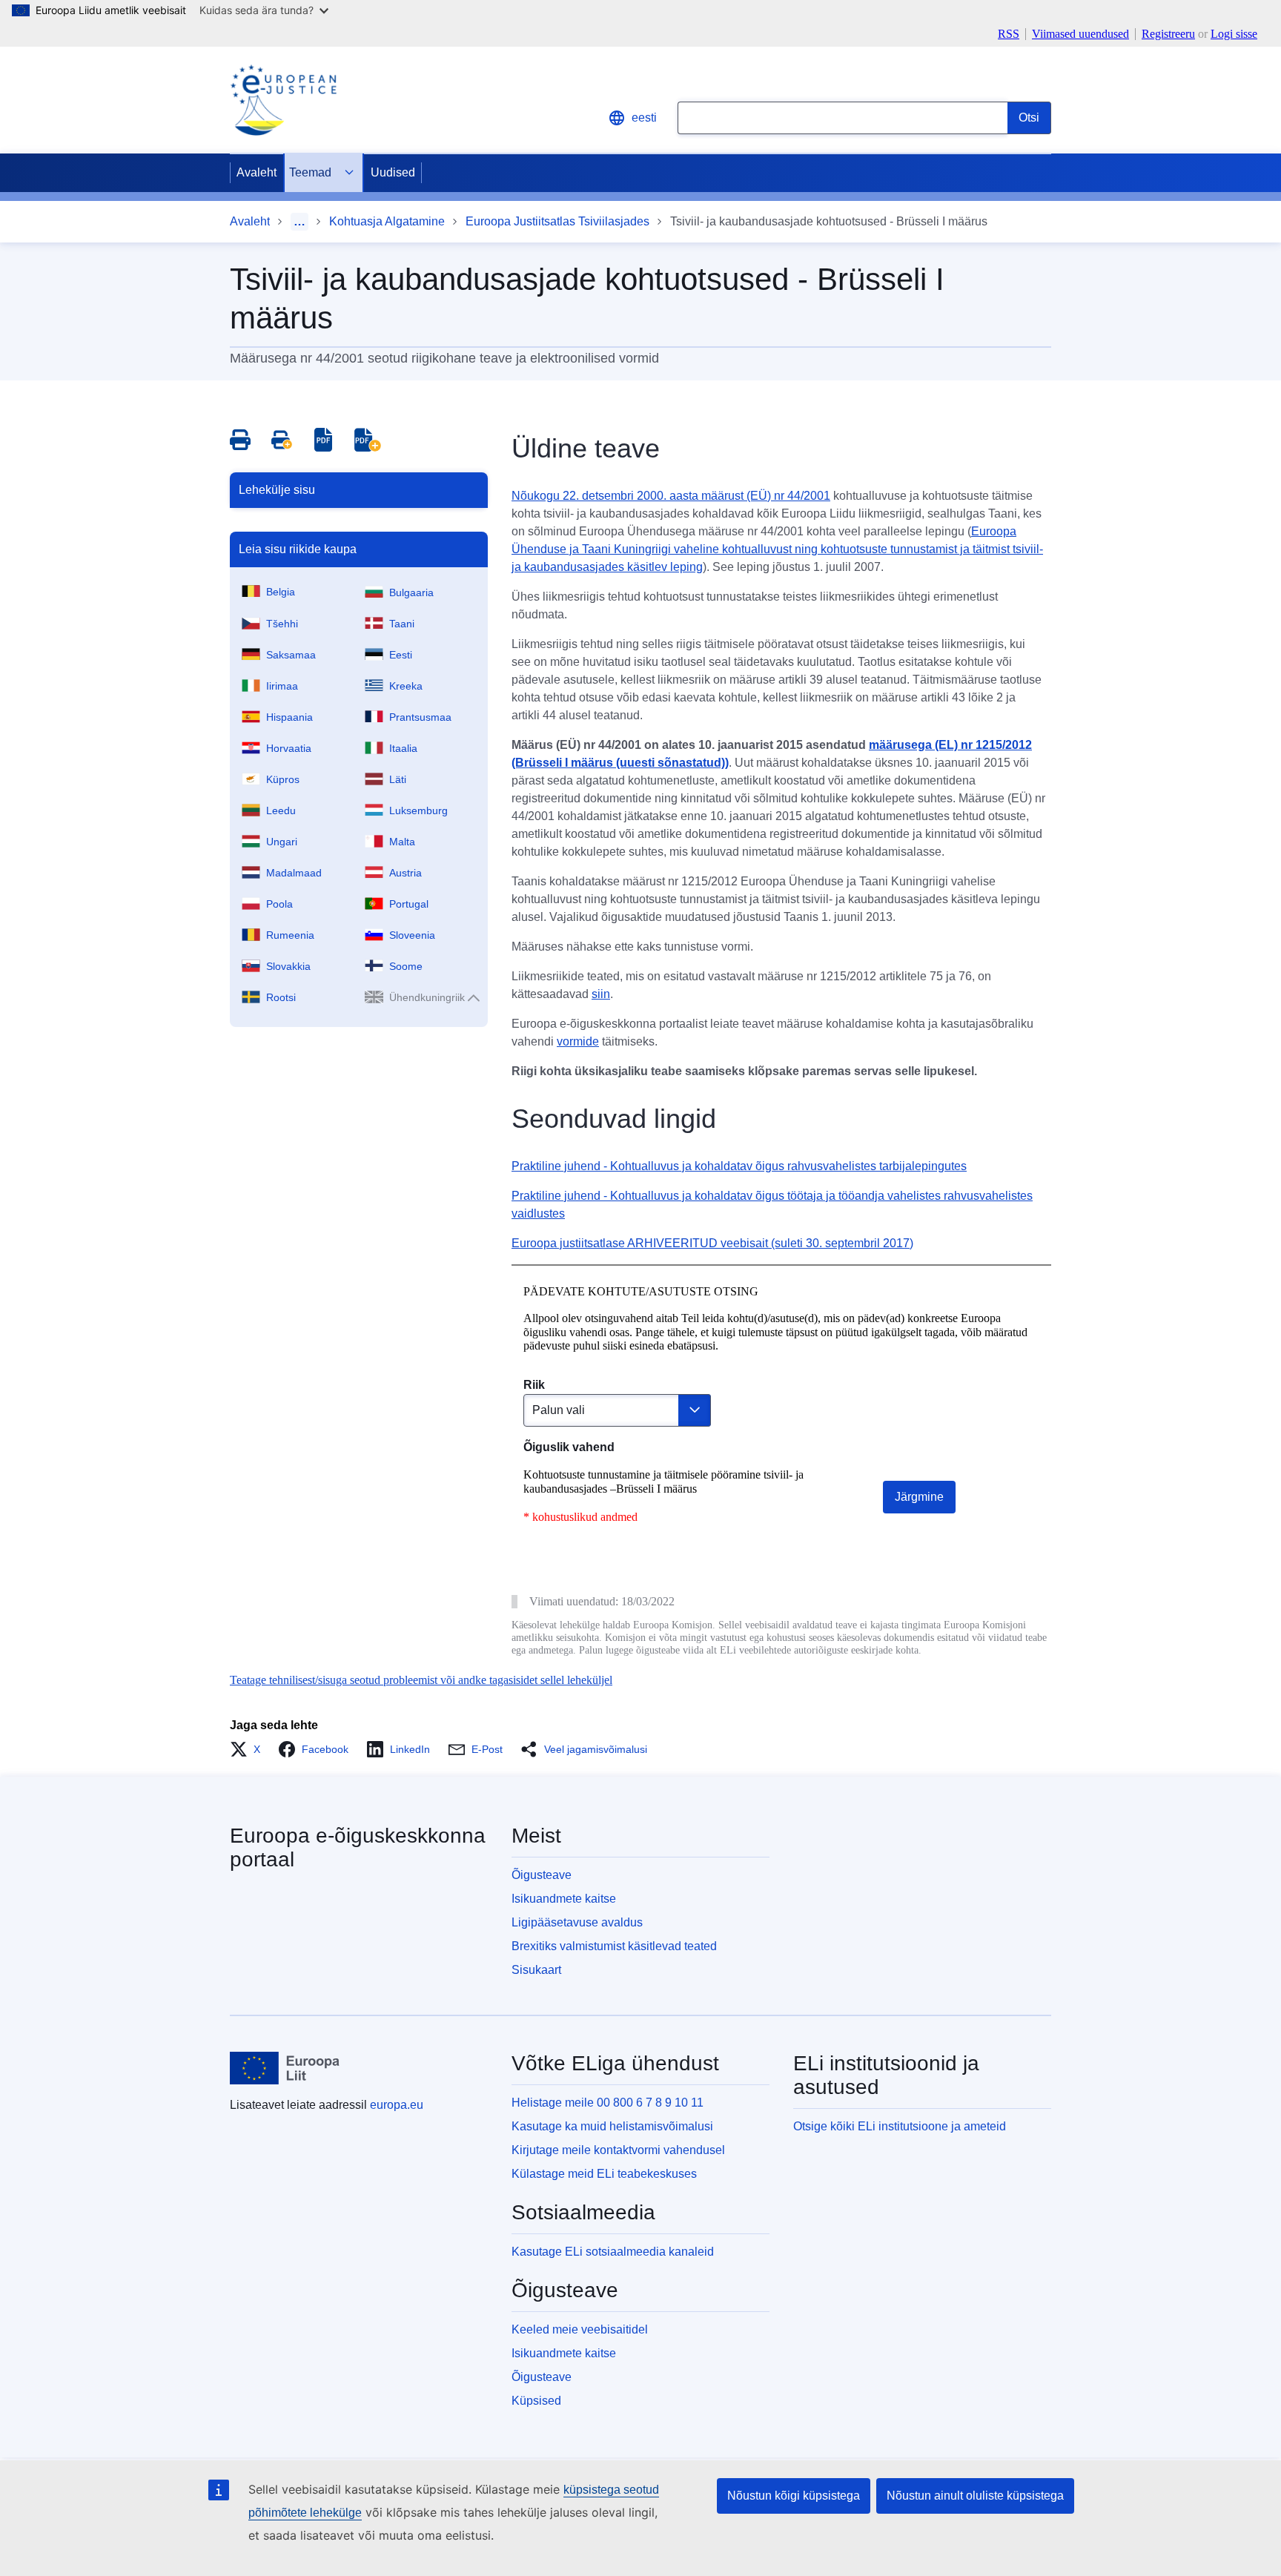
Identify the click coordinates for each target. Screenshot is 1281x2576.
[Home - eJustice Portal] (283, 100)
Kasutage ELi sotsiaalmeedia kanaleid (613, 2252)
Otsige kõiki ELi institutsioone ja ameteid (900, 2126)
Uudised (393, 172)
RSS (1009, 34)
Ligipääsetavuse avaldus (577, 1922)
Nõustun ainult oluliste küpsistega (975, 2496)
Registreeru (1168, 34)
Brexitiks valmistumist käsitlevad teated (614, 1946)
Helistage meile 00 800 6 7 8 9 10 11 (608, 2103)
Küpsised (536, 2401)
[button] (249, 1749)
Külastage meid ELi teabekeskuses (604, 2174)
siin (601, 994)
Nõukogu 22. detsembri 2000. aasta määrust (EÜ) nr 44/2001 (671, 496)
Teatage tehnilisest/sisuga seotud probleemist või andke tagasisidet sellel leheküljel (421, 1680)
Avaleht (256, 172)
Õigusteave (542, 1875)
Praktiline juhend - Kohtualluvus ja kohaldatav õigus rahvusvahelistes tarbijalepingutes (739, 1166)
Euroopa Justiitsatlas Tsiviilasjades (557, 221)
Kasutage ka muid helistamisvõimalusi (612, 2126)
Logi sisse (1234, 34)
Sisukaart (536, 1970)
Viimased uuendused (1080, 34)
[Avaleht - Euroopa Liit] (285, 2068)
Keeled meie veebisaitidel (580, 2329)
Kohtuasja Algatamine (387, 221)
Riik (534, 1385)
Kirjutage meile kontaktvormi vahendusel (618, 2150)
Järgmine (919, 1497)
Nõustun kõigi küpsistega (794, 2496)
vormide (578, 1041)
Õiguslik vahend (569, 1447)
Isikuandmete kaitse (564, 1899)
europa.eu (397, 2105)
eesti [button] (644, 118)
